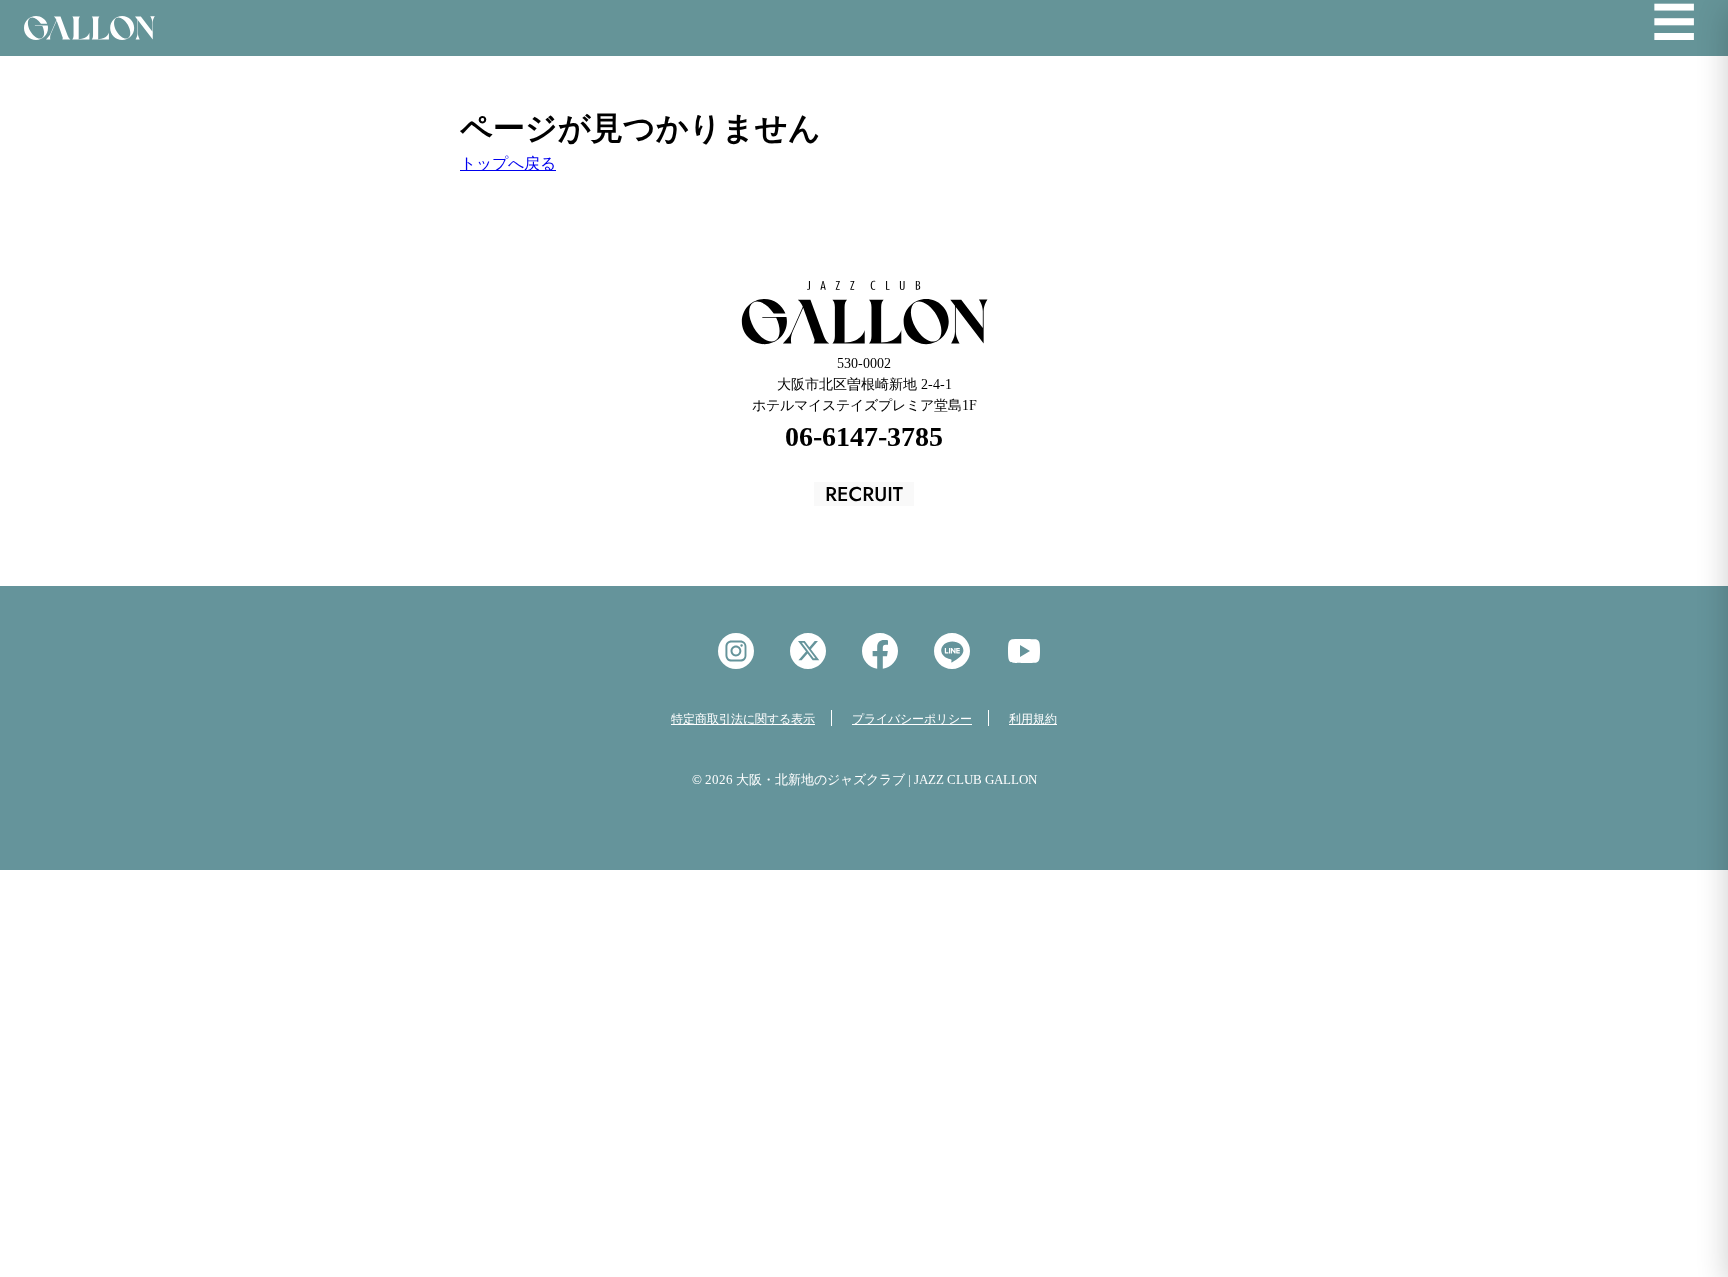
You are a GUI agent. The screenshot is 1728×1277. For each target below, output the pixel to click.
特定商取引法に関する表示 (743, 719)
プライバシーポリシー (912, 719)
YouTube (1024, 651)
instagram (736, 651)
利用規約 (1033, 719)
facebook (880, 651)
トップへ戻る (508, 163)
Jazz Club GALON (89, 28)
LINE (952, 651)
